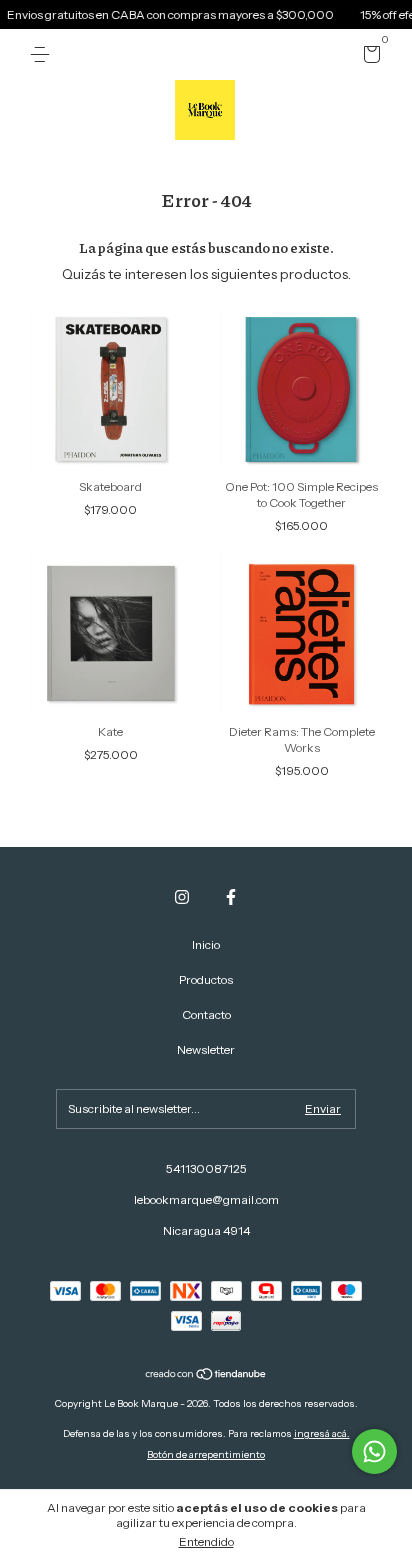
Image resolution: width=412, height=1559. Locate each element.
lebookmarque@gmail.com (206, 1199)
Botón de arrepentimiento (206, 1454)
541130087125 (206, 1168)
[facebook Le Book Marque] (231, 897)
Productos (206, 979)
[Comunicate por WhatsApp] (374, 1451)
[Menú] (43, 54)
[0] (368, 57)
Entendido (206, 1541)
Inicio (206, 944)
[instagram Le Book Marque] (182, 897)
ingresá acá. (322, 1433)
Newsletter (206, 1049)
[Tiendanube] (206, 1376)
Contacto (206, 1014)
